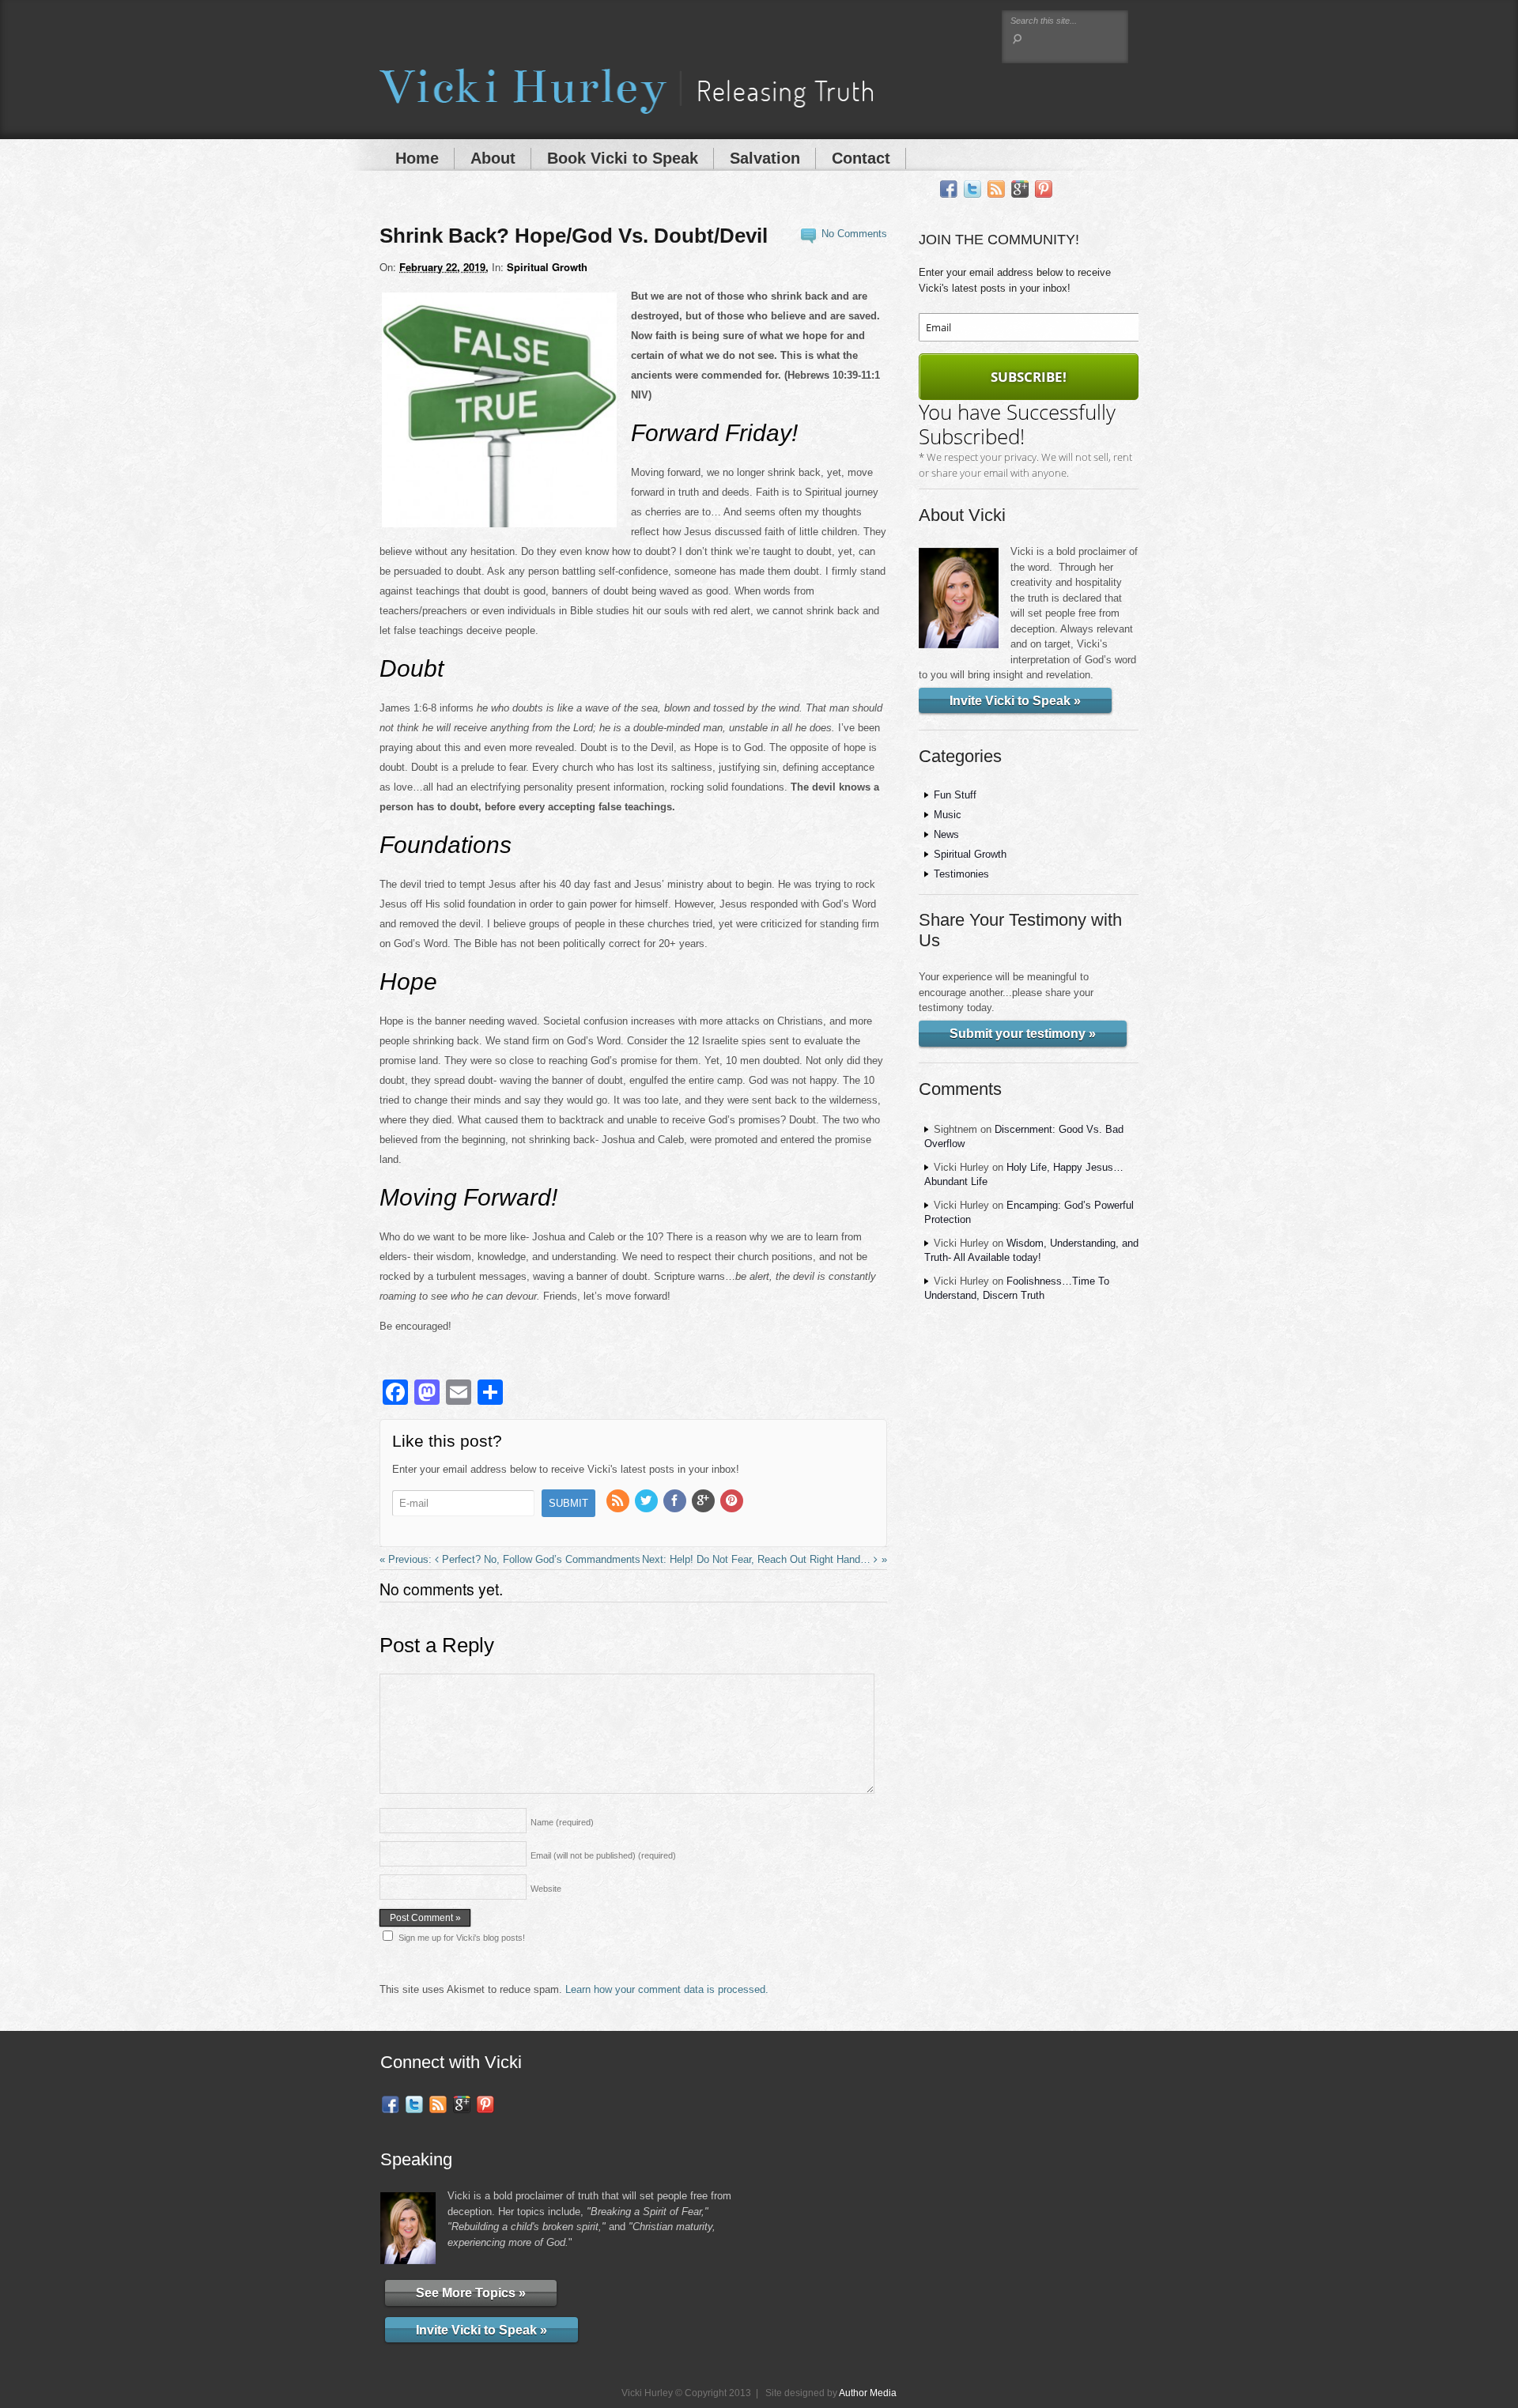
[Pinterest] (1044, 189)
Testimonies (961, 874)
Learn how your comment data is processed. (667, 1989)
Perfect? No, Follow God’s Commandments (540, 1559)
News (946, 834)
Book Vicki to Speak (623, 158)
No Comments (854, 234)
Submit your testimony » (1023, 1034)
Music (948, 815)
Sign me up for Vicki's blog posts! (462, 1938)
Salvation (765, 158)
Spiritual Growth (547, 267)
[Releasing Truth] (626, 104)
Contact (861, 158)
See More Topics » (471, 2293)
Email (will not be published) (603, 1855)
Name (562, 1822)
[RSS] (996, 189)
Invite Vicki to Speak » (1015, 701)
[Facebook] (949, 189)
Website (546, 1889)
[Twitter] (972, 189)
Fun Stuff (955, 795)
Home (417, 158)
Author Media (868, 2393)
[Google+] (1020, 189)
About (493, 158)
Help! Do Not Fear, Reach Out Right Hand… (772, 1559)
